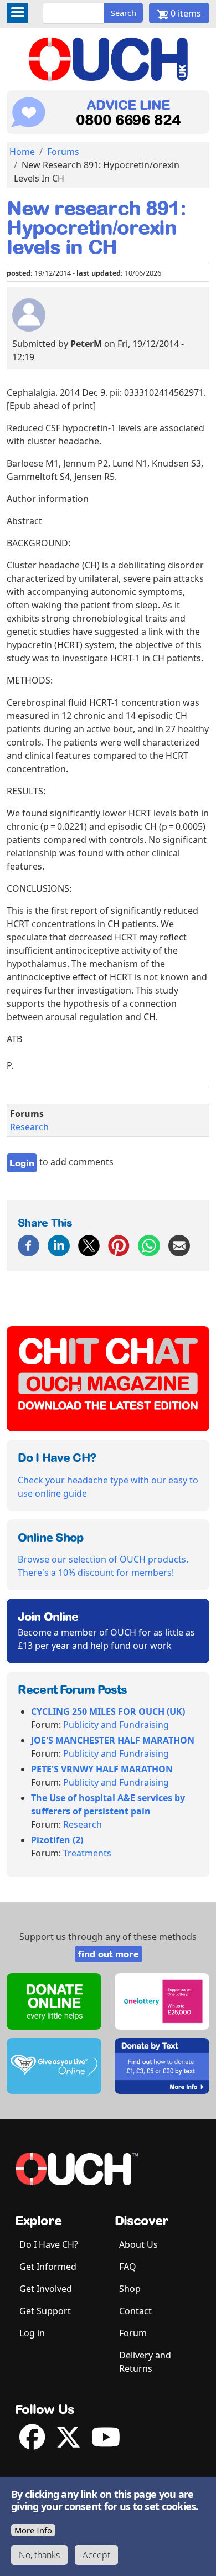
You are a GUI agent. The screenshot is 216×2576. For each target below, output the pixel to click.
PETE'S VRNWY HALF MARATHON (102, 1769)
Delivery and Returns (145, 2362)
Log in (32, 2333)
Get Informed (48, 2267)
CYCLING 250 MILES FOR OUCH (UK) (108, 1711)
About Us (138, 2244)
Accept (96, 2555)
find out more (109, 1954)
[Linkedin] (58, 1245)
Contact (135, 2311)
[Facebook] (29, 1245)
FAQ (128, 2267)
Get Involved (46, 2289)
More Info (33, 2530)
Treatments (87, 1853)
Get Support (45, 2311)
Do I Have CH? (49, 2244)
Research (29, 1127)
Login (22, 1163)
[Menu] (17, 13)
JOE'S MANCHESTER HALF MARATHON (113, 1740)
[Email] (179, 1245)
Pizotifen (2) (57, 1840)
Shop (130, 2289)
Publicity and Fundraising (116, 1725)
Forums (63, 152)
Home (22, 152)
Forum (133, 2333)
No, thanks (39, 2555)
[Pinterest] (119, 1245)
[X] (89, 1245)
